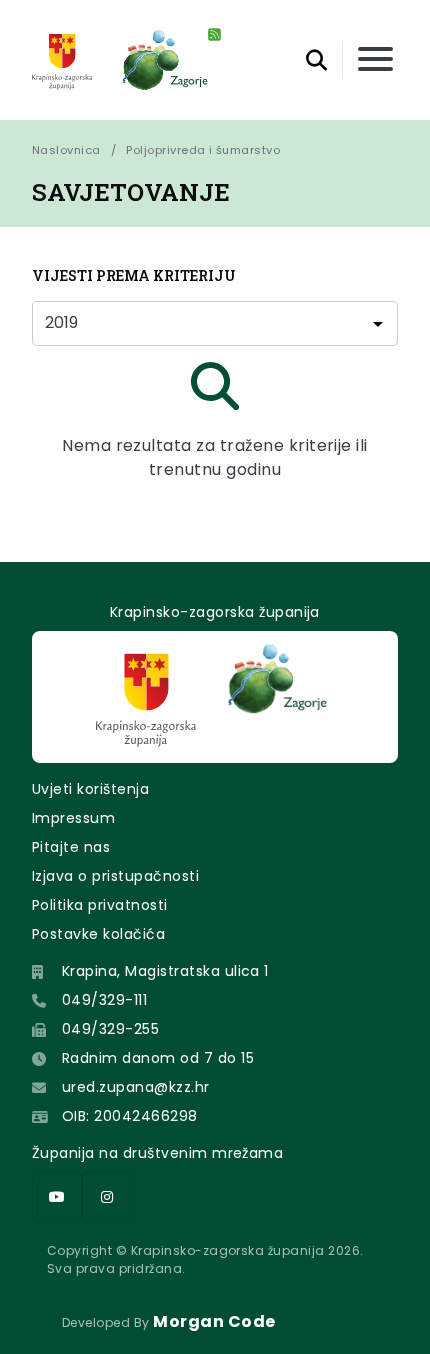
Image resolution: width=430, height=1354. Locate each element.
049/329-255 (110, 1029)
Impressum (73, 818)
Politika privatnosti (100, 905)
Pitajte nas (71, 847)
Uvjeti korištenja (90, 789)
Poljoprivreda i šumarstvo (203, 150)
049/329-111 (104, 1000)
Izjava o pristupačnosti (115, 876)
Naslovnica (66, 150)
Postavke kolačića (98, 934)
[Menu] (375, 60)
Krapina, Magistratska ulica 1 (165, 971)
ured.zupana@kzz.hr (136, 1087)
